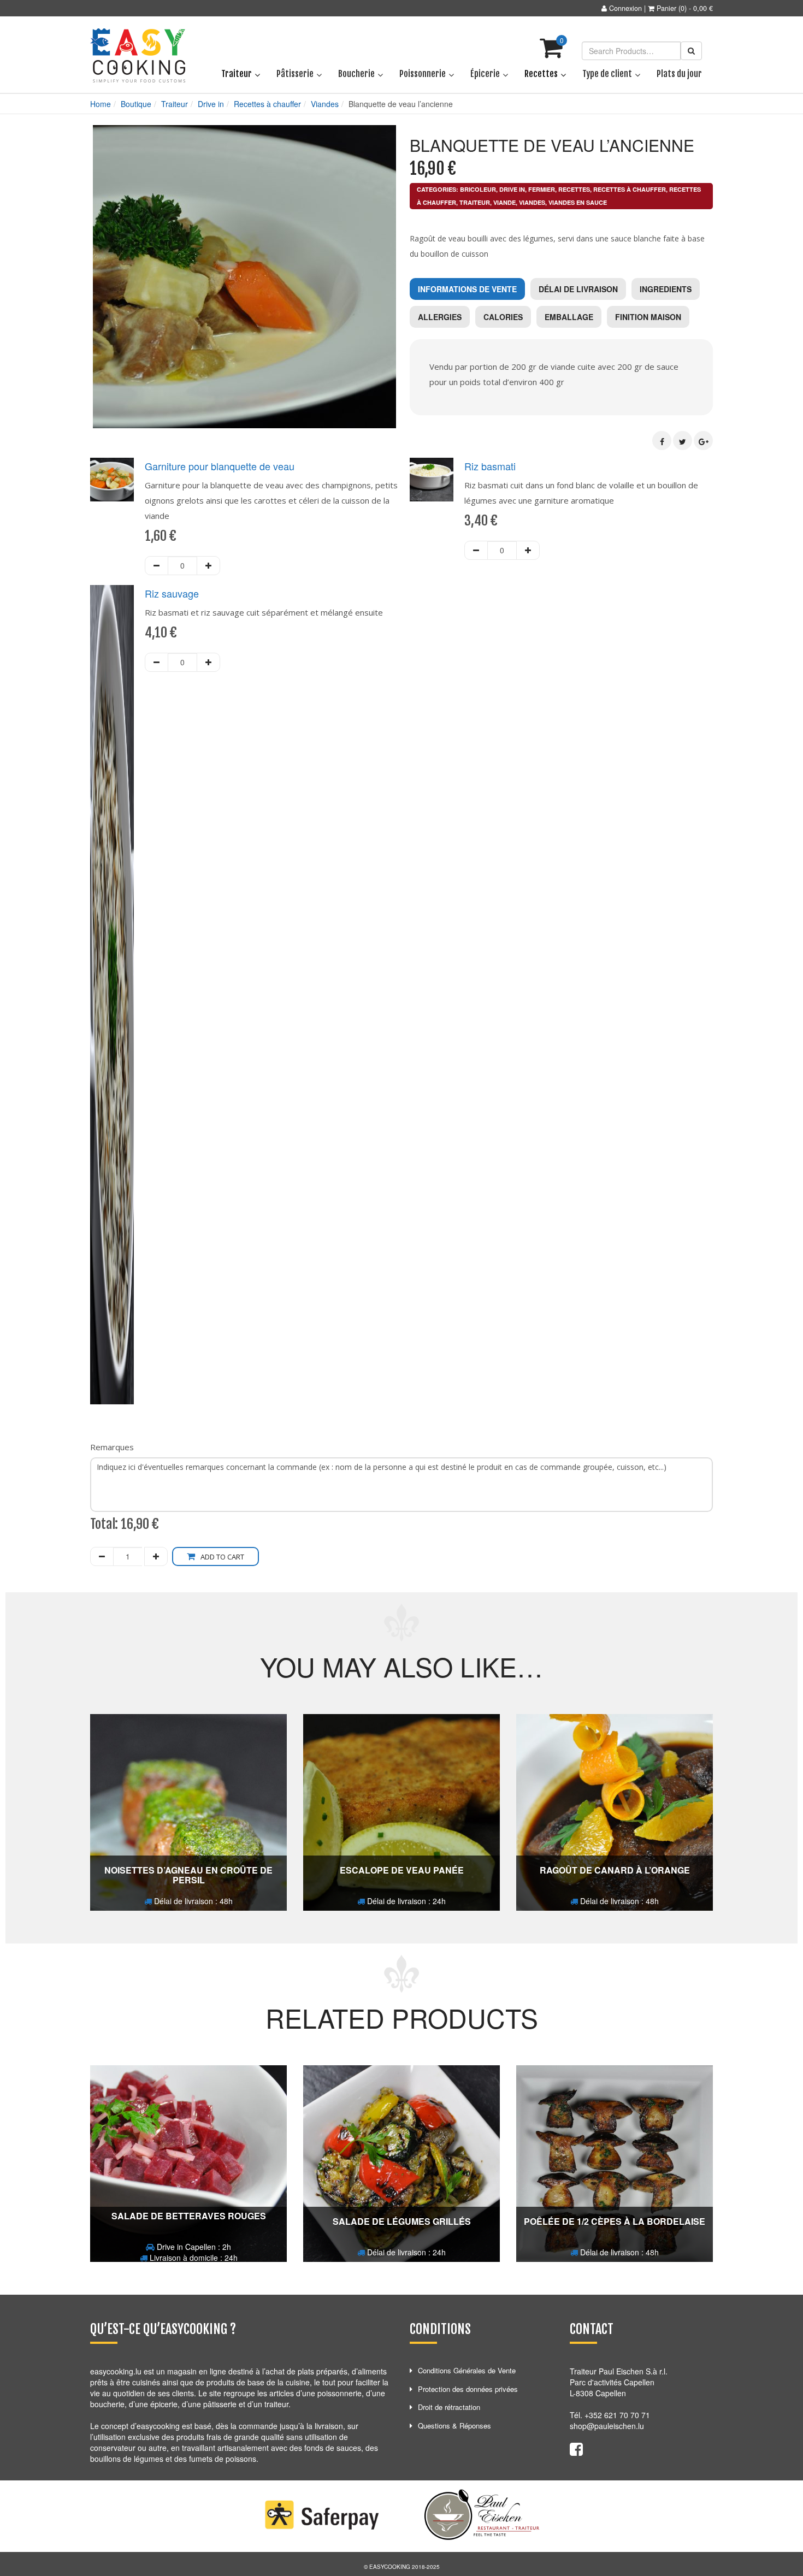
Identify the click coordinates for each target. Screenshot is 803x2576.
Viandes (325, 104)
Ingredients (666, 289)
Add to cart (222, 1557)
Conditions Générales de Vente (467, 2370)
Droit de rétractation (449, 2407)
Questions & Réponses (454, 2426)
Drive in (211, 104)
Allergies (440, 317)
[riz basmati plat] (432, 480)
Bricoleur (478, 189)
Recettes (574, 189)
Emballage (569, 317)
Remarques (112, 1447)
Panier (666, 8)
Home (101, 104)
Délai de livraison (578, 289)
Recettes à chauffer (267, 104)
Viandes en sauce (578, 202)
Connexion (625, 8)
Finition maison (648, 317)
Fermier (542, 189)
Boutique (136, 104)
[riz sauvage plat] (112, 995)
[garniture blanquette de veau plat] (112, 480)
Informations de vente (467, 289)
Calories (503, 317)
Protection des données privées (468, 2389)
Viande (504, 202)
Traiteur (175, 104)
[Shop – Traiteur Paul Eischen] (138, 56)
